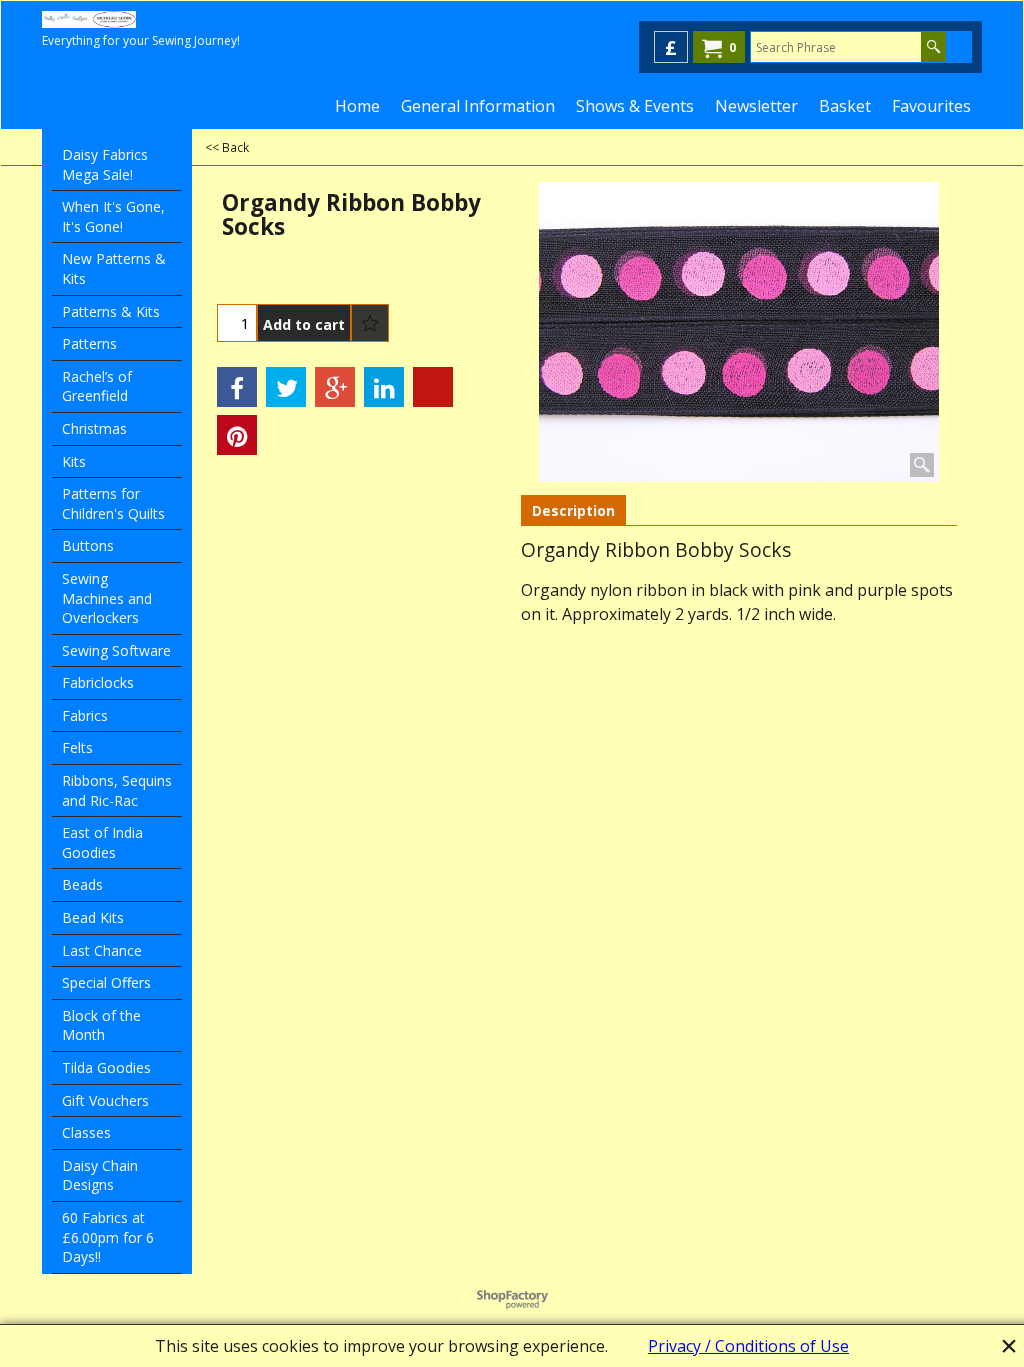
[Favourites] (370, 323)
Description (573, 510)
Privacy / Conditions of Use (748, 1346)
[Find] (933, 47)
